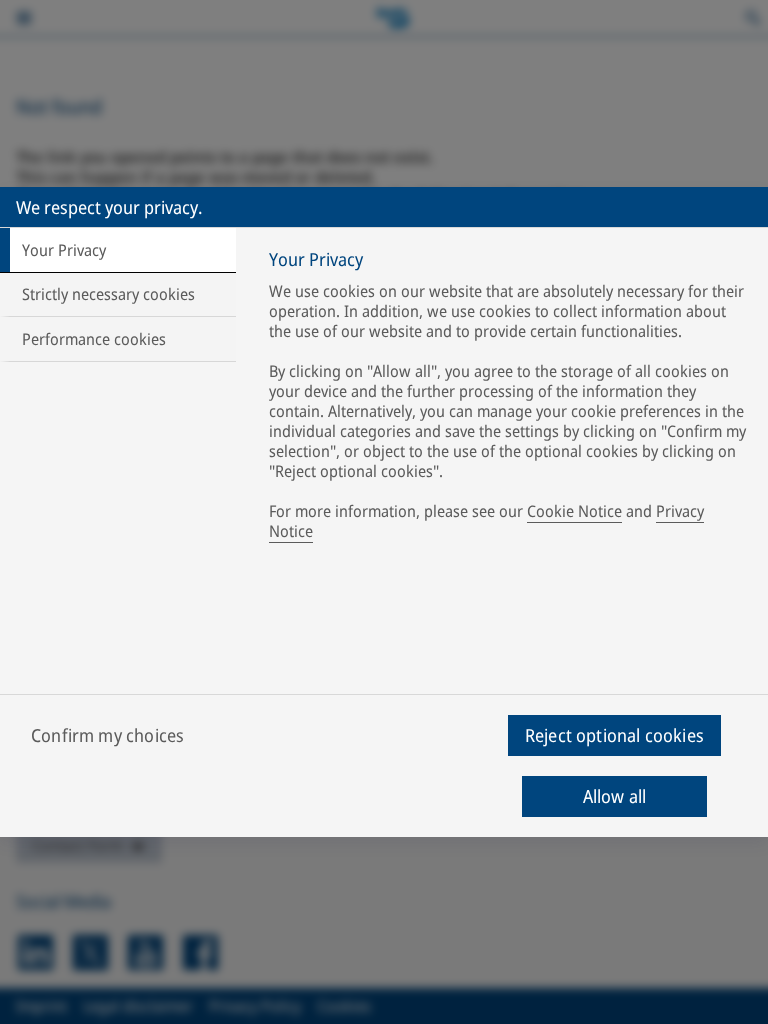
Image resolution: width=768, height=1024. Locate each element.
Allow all (615, 796)
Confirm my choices (107, 735)
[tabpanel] (510, 399)
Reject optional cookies (614, 735)
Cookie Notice (574, 511)
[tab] (118, 250)
